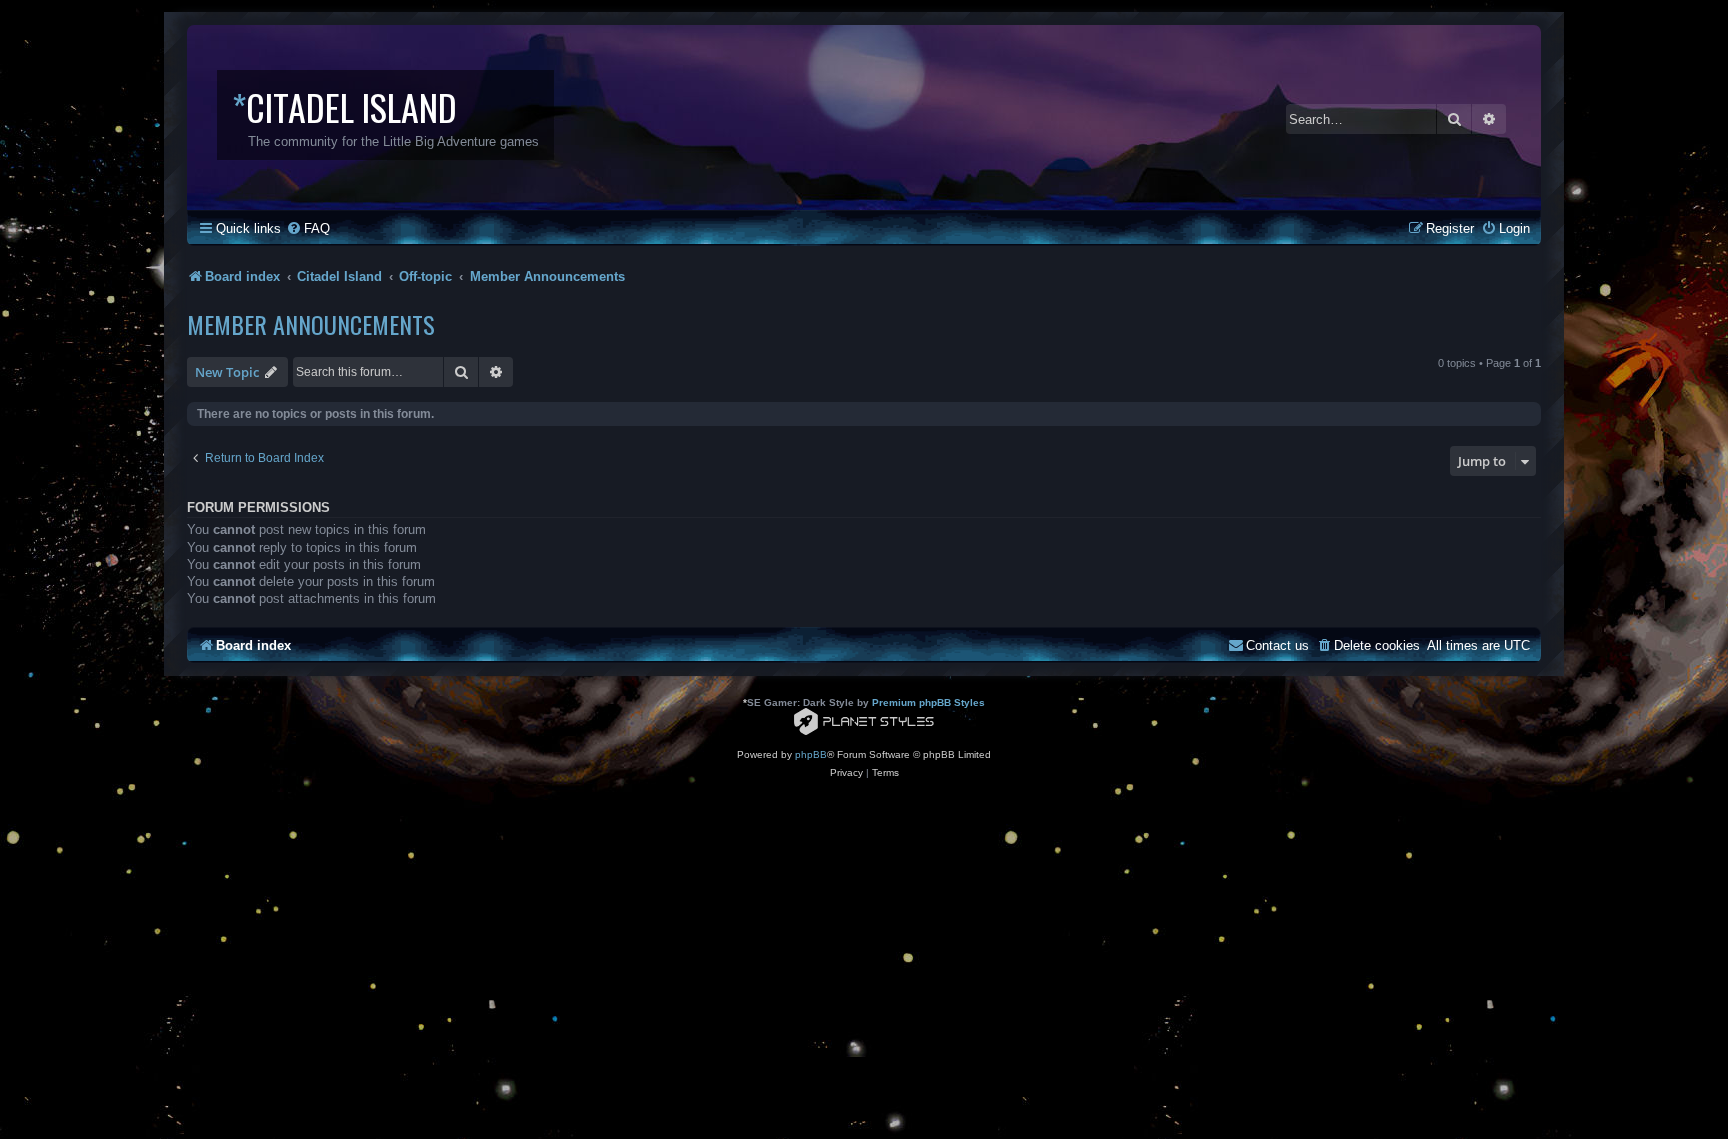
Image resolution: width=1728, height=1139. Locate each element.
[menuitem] (308, 228)
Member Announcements (311, 324)
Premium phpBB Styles (928, 702)
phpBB (811, 754)
